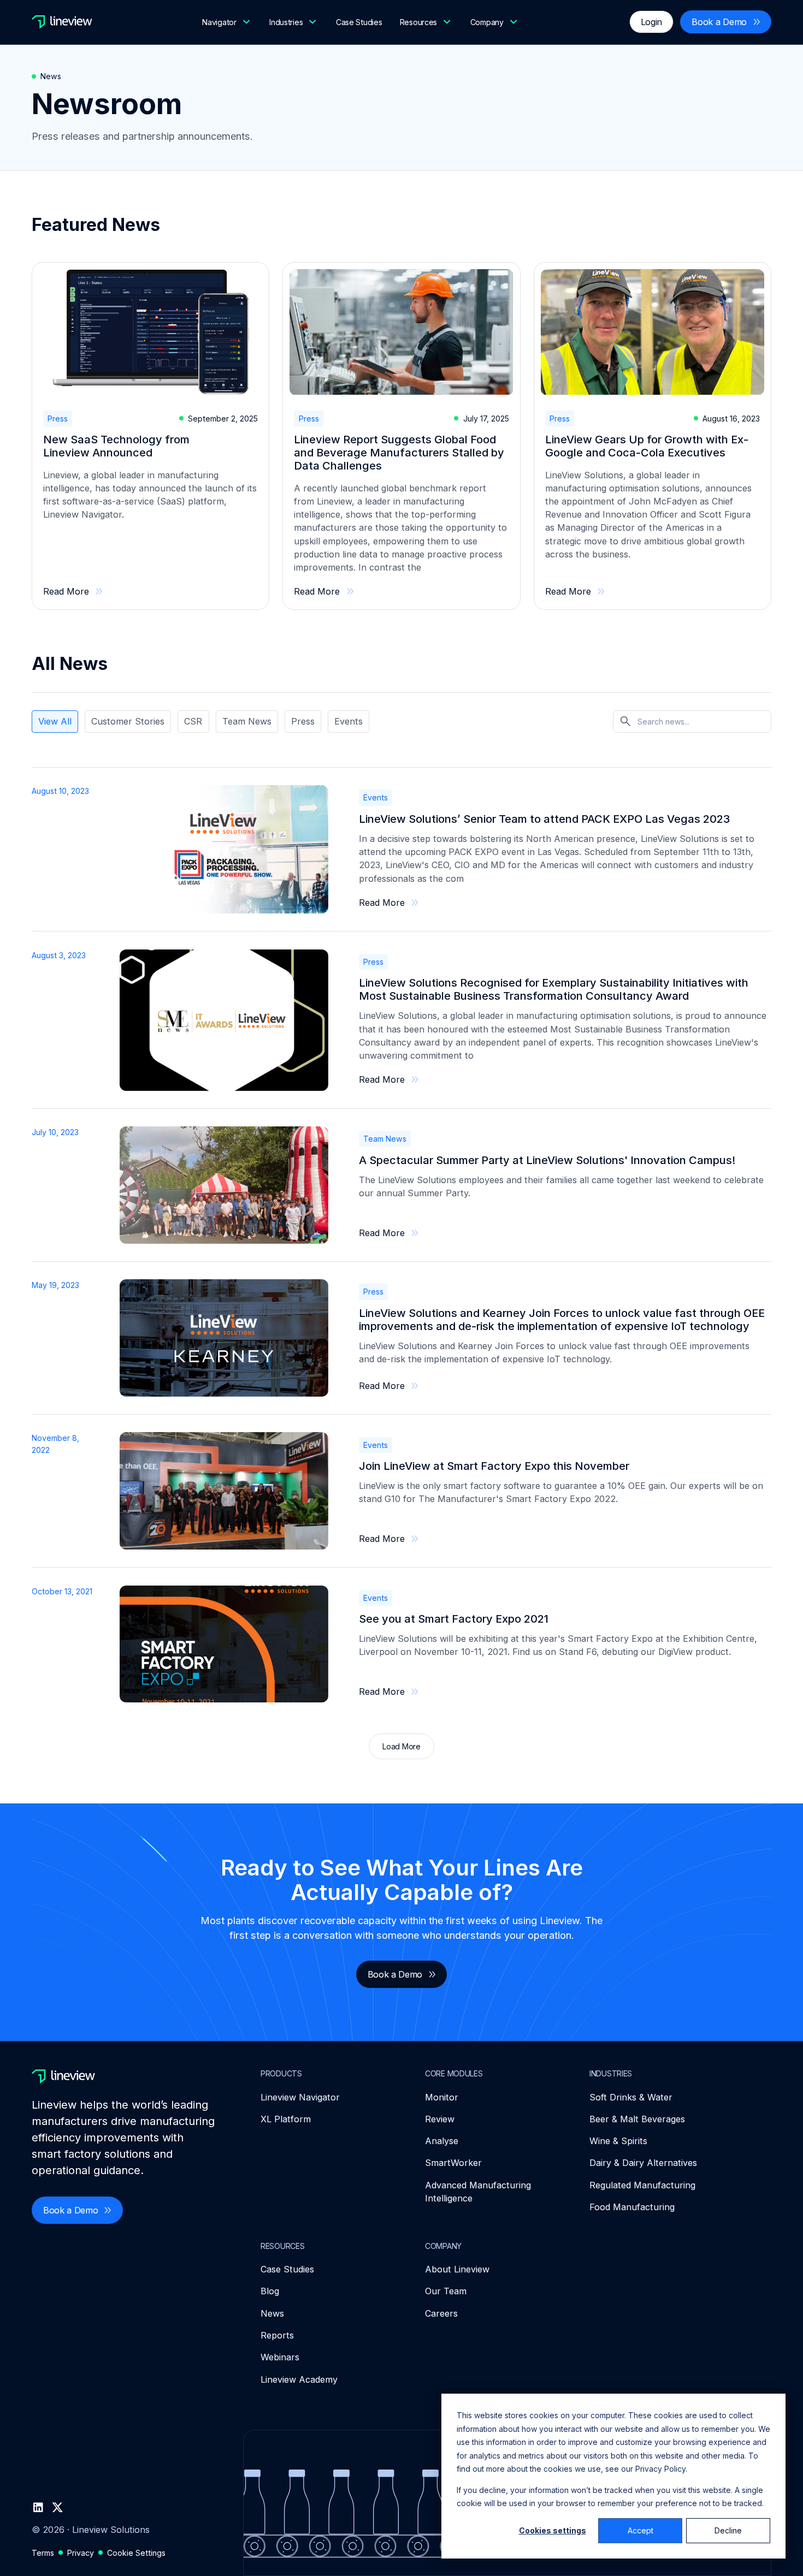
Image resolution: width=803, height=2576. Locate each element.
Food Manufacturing (632, 2207)
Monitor (442, 2097)
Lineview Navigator (300, 2097)
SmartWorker (453, 2163)
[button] (227, 22)
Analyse (442, 2141)
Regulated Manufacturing (642, 2185)
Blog (270, 2291)
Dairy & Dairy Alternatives (643, 2163)
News (272, 2313)
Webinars (280, 2357)
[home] (62, 22)
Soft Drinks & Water (631, 2097)
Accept (640, 2530)
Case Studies (359, 22)
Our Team (446, 2291)
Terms (43, 2553)
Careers (441, 2313)
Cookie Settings (136, 2553)
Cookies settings (553, 2530)
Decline (728, 2530)
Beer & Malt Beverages (637, 2119)
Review (440, 2119)
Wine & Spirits (618, 2141)
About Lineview (457, 2269)
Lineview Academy (299, 2379)
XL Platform (286, 2119)
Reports (277, 2335)
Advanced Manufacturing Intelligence (478, 2192)
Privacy (81, 2553)
